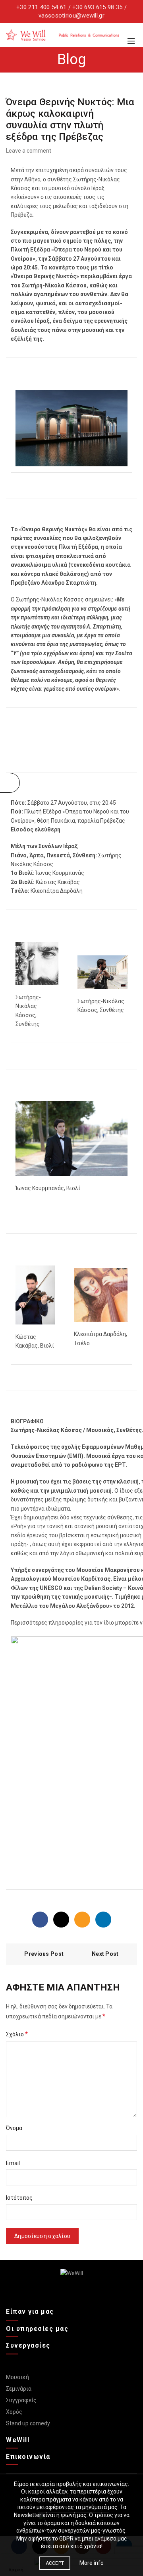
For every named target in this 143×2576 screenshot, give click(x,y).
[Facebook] (40, 1920)
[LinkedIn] (103, 1920)
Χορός (14, 2412)
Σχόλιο (17, 2034)
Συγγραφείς (21, 2400)
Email (13, 2163)
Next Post (105, 1954)
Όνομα (14, 2128)
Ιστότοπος (19, 2198)
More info (92, 2563)
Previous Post (44, 1954)
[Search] (131, 29)
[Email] (82, 1920)
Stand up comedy (28, 2423)
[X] (61, 1920)
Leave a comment (29, 151)
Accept (55, 2563)
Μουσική (17, 2377)
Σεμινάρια (19, 2389)
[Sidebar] (10, 783)
